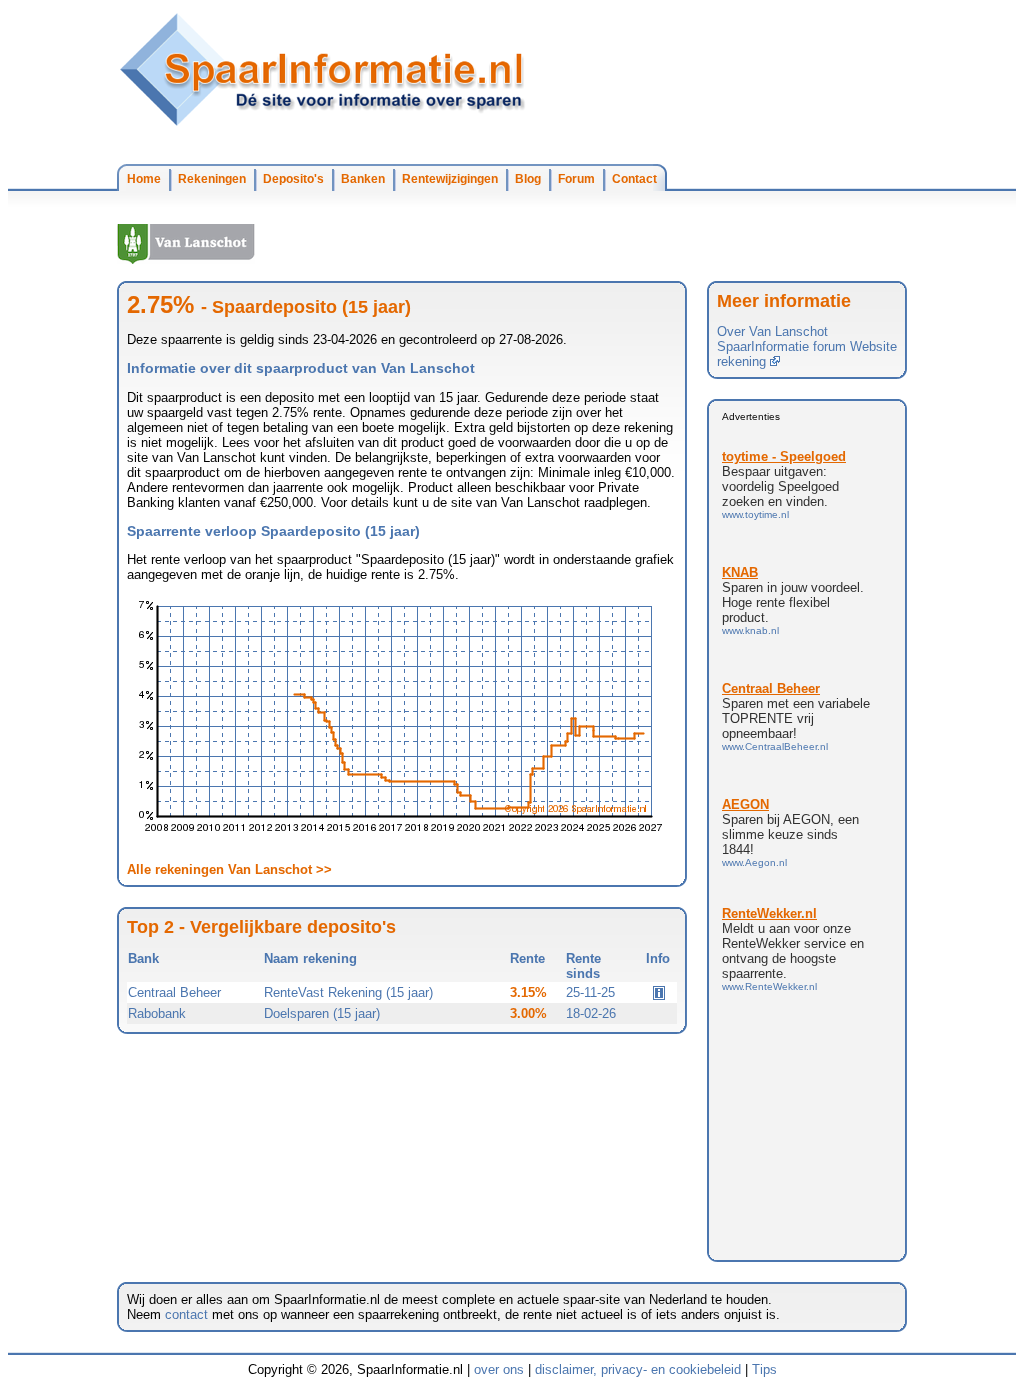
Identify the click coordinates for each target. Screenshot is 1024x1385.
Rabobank (157, 1013)
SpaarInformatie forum (781, 346)
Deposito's (293, 179)
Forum (576, 179)
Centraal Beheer (174, 992)
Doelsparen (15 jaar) (322, 1013)
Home (144, 179)
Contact (634, 179)
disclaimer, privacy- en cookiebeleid (638, 1369)
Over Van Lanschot (772, 331)
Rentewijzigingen (450, 179)
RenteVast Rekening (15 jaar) (348, 992)
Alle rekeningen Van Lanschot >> (229, 869)
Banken (363, 179)
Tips (764, 1369)
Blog (528, 179)
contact (186, 1314)
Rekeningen (212, 179)
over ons (499, 1369)
